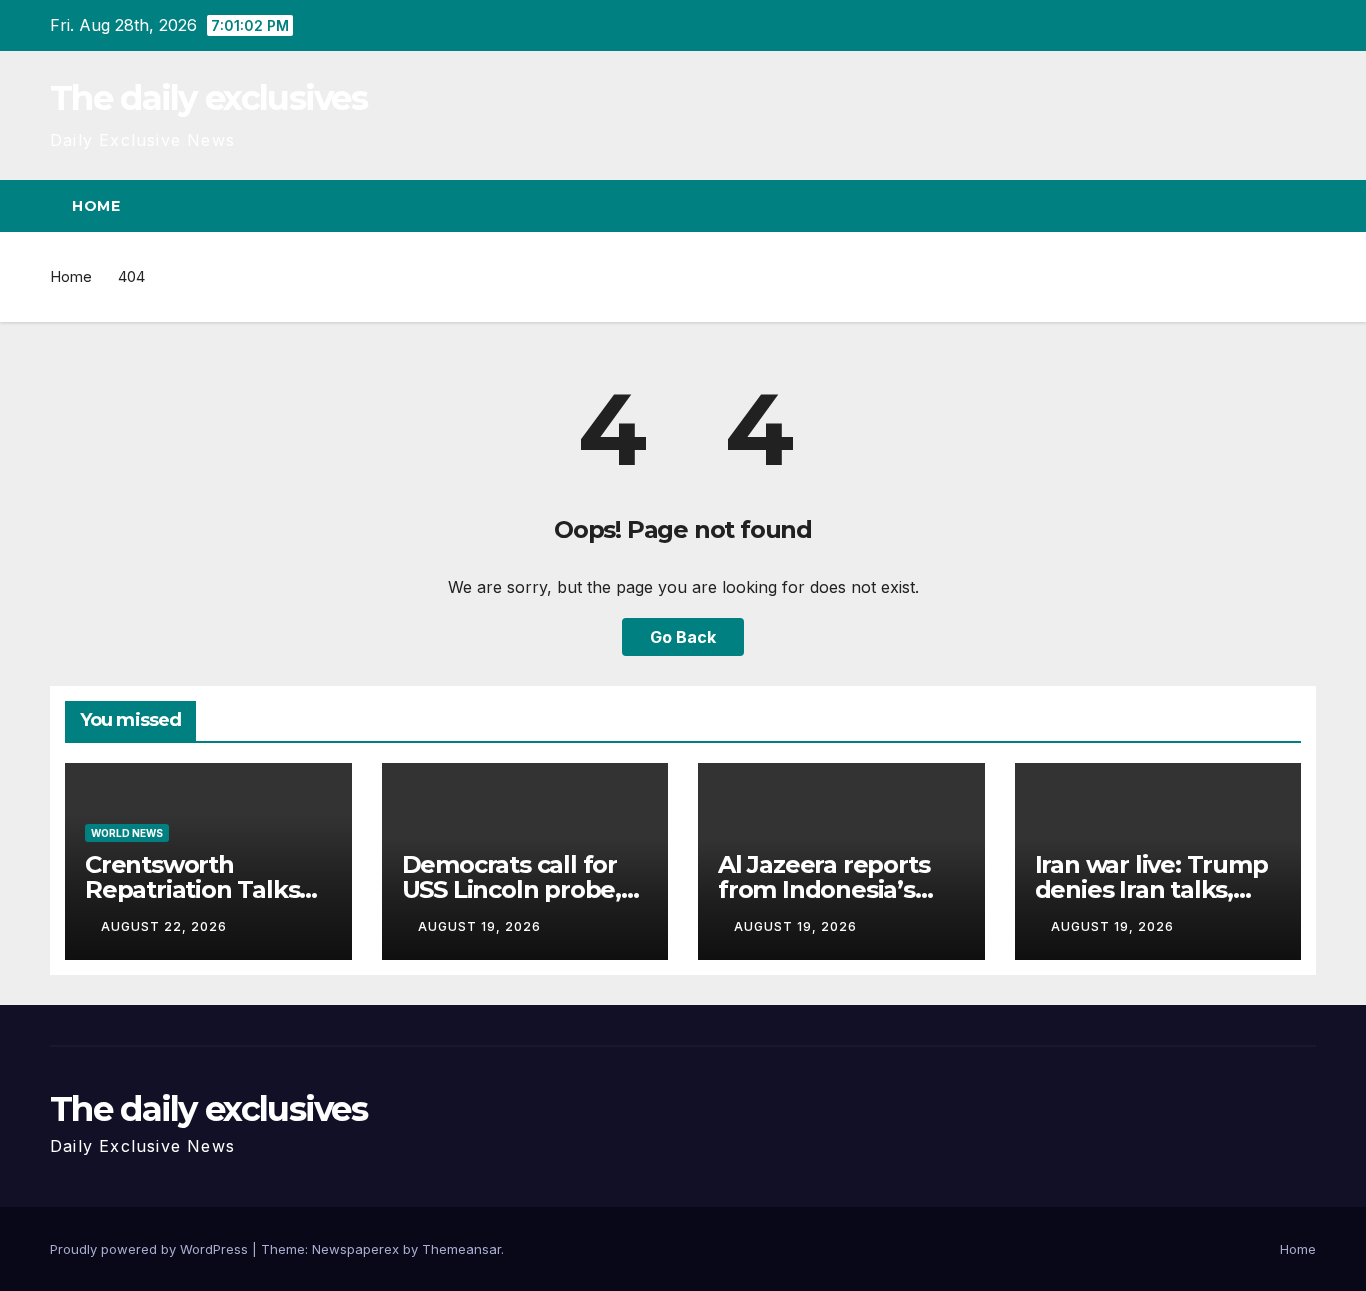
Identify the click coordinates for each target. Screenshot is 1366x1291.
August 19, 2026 (479, 926)
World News (127, 833)
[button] (1264, 206)
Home (96, 206)
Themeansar (461, 1249)
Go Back (683, 637)
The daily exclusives (208, 98)
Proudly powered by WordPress (151, 1249)
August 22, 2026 (164, 926)
